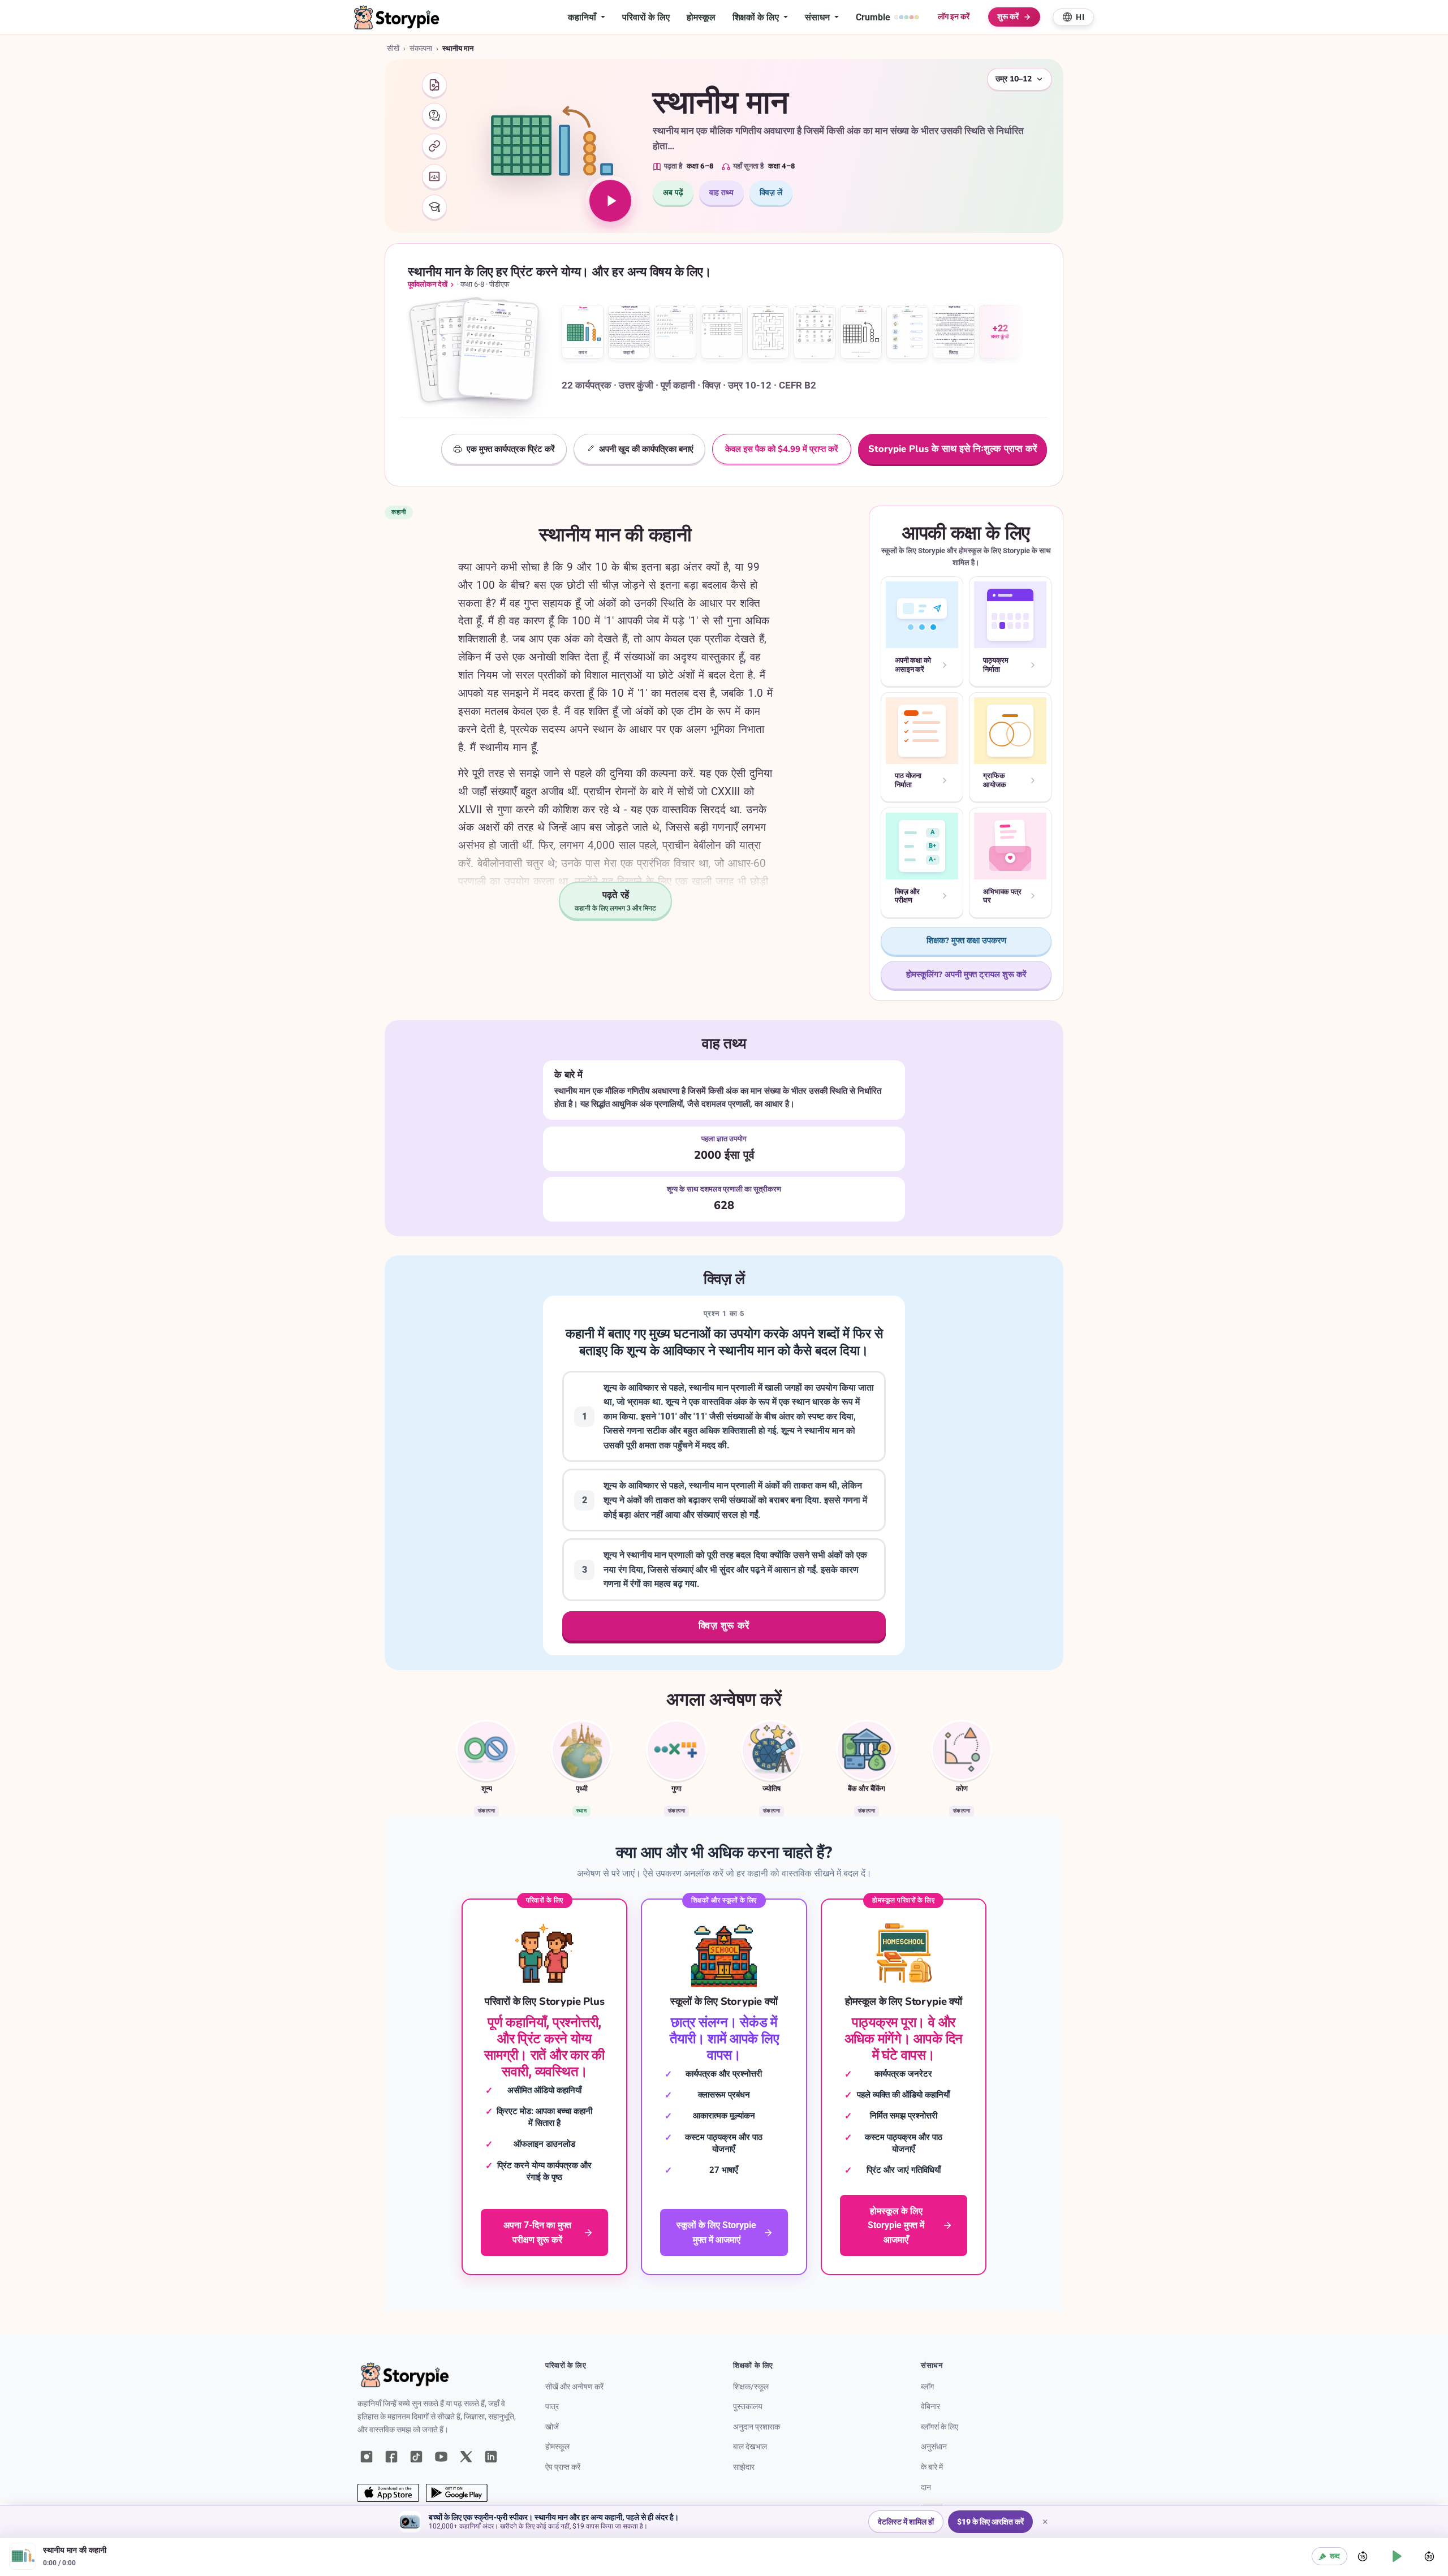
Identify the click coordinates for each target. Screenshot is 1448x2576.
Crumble (873, 17)
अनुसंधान (934, 2447)
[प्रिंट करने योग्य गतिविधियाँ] (434, 85)
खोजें (552, 2427)
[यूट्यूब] (441, 2457)
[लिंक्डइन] (491, 2457)
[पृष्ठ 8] (907, 332)
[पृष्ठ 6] (815, 332)
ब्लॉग (927, 2387)
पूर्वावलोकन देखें (428, 284)
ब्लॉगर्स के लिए (940, 2427)
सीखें (393, 48)
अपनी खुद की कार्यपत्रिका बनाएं (646, 449)
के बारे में (932, 2467)
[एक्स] (466, 2457)
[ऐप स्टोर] (388, 2493)
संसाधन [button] (818, 17)
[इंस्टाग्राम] (367, 2457)
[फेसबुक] (391, 2457)
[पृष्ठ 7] (861, 332)
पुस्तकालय (748, 2407)
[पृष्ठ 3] (675, 332)
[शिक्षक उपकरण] (434, 207)
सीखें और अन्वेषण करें (574, 2387)
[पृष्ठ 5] (768, 332)
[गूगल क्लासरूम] (434, 176)
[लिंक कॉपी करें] (434, 146)
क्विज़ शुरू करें (724, 1626)
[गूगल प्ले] (457, 2493)
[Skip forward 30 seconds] (1429, 2556)
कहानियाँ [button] (583, 17)
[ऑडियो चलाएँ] (610, 201)
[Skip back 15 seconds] (1363, 2556)
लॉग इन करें (953, 17)
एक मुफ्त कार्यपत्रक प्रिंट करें (511, 449)
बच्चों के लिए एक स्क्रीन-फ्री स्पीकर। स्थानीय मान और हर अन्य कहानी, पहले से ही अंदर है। (554, 2517)
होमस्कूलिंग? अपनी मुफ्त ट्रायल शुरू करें (966, 974)
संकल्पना (421, 48)
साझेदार (744, 2467)
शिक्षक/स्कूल (751, 2387)
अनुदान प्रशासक (757, 2427)
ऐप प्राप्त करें (563, 2467)
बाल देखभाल (750, 2447)
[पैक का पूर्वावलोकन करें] (479, 353)
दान (926, 2487)
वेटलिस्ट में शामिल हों (906, 2522)
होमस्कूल (701, 17)
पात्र (552, 2407)
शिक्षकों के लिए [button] (757, 17)
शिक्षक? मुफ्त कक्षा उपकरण (966, 940)
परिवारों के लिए (646, 17)
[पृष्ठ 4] (722, 332)
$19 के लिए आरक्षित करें (990, 2522)
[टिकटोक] (416, 2457)
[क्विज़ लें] (434, 115)
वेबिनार (930, 2407)
